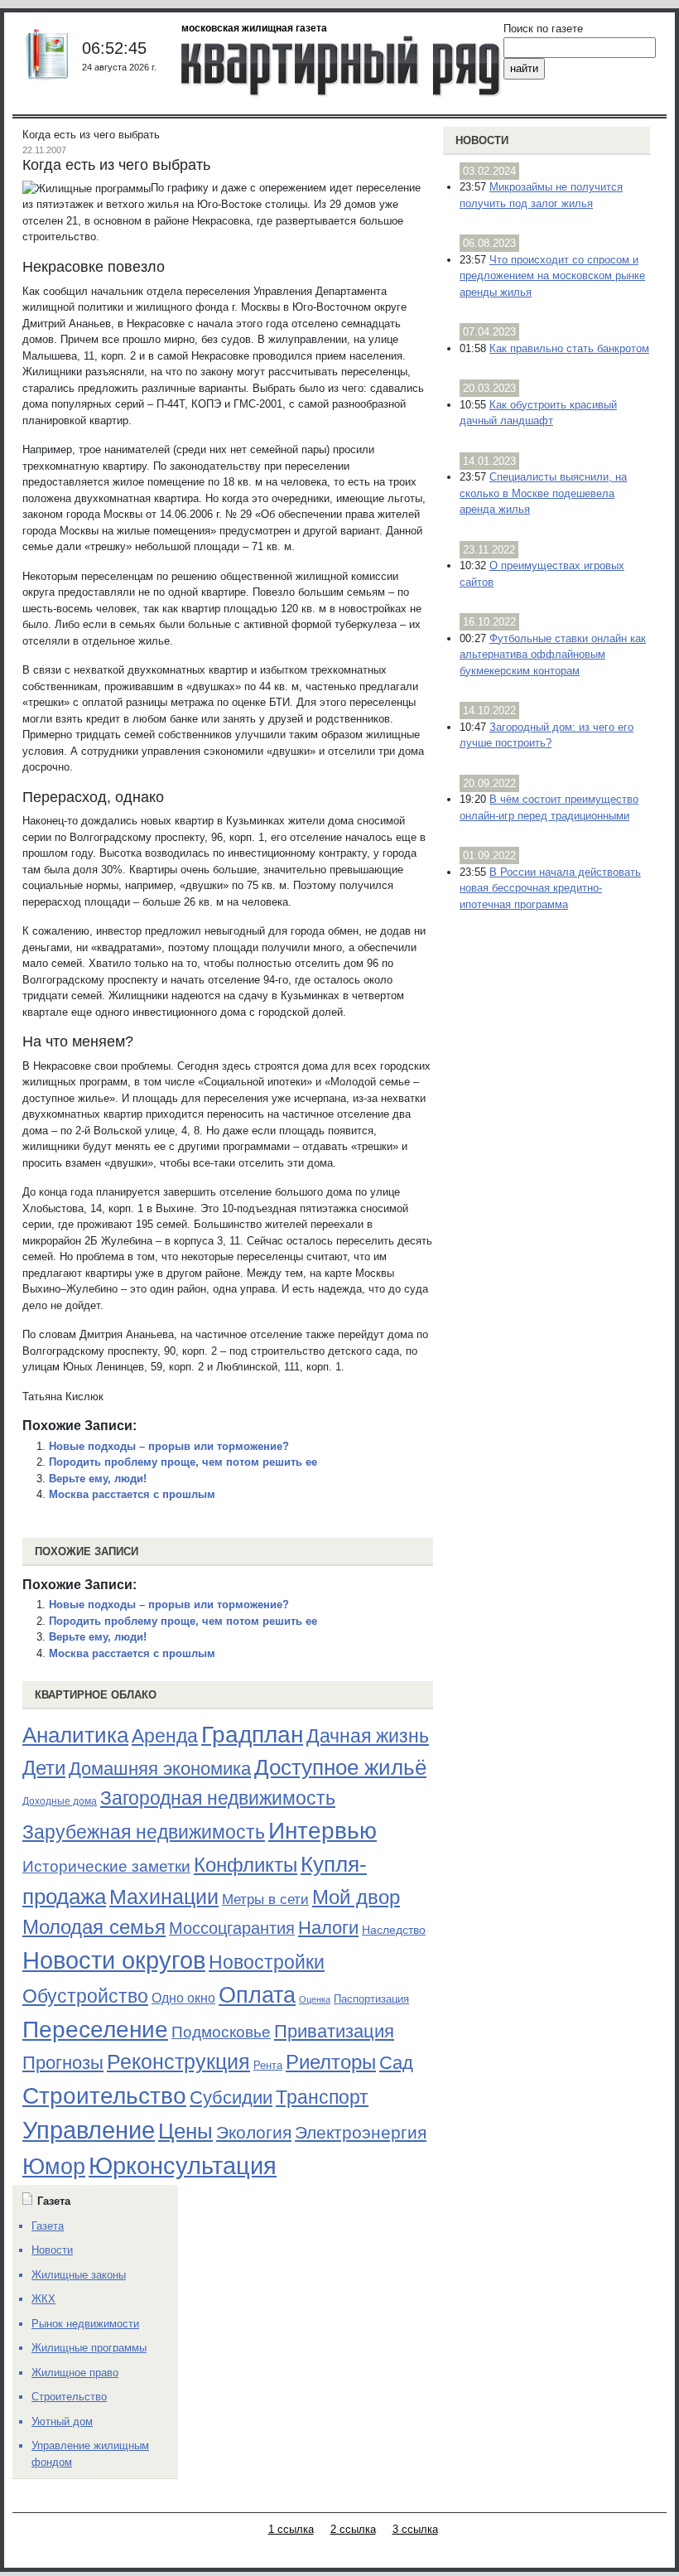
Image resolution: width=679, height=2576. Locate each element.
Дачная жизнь (368, 1736)
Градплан (252, 1735)
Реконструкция (178, 2061)
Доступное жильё (340, 1767)
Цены (185, 2131)
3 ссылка (415, 2529)
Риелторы (331, 2062)
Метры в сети (265, 1899)
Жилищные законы (79, 2275)
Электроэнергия (361, 2133)
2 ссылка (353, 2529)
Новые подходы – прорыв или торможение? (169, 1446)
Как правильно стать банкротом (569, 348)
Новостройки (267, 1962)
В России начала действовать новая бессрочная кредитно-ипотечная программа (550, 888)
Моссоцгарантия (232, 1928)
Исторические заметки (106, 1866)
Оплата (257, 1995)
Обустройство (85, 1996)
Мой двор (356, 1897)
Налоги (328, 1928)
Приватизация (334, 2032)
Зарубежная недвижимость (144, 1832)
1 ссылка (291, 2529)
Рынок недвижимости (85, 2324)
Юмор (54, 2167)
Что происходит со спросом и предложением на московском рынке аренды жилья (552, 276)
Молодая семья (94, 1927)
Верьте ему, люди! (98, 1479)
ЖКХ (43, 2299)
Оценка (315, 1999)
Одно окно (183, 1998)
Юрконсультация (183, 2166)
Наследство (394, 1930)
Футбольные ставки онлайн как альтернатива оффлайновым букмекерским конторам (553, 655)
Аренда (165, 1736)
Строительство (104, 2095)
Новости (482, 140)
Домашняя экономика (160, 1769)
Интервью (323, 1830)
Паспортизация (371, 1999)
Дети (44, 1768)
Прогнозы (63, 2063)
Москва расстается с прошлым (132, 1494)
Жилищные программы (89, 2348)
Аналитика (75, 1735)
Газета (48, 2226)
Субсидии (231, 2098)
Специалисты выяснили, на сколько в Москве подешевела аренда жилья (543, 493)
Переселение (95, 2030)
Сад (396, 2063)
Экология (254, 2132)
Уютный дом (62, 2421)
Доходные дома (60, 1801)
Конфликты (246, 1865)
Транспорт (322, 2097)
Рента (268, 2065)
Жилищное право (75, 2373)
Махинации (164, 1897)
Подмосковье (221, 2032)
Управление (89, 2130)
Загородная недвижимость (218, 1798)
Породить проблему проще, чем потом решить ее (183, 1462)
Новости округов (114, 1960)
